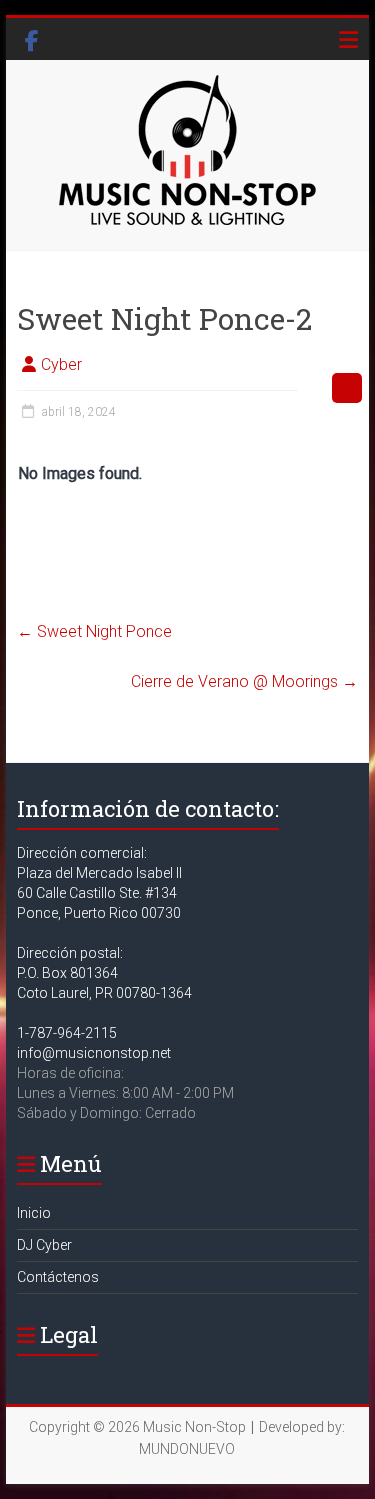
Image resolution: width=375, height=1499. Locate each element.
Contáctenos (58, 1277)
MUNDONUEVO (187, 1449)
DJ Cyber (44, 1245)
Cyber (61, 364)
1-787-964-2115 (67, 1033)
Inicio (34, 1213)
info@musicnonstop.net (94, 1053)
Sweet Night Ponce (94, 631)
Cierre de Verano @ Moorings (244, 681)
